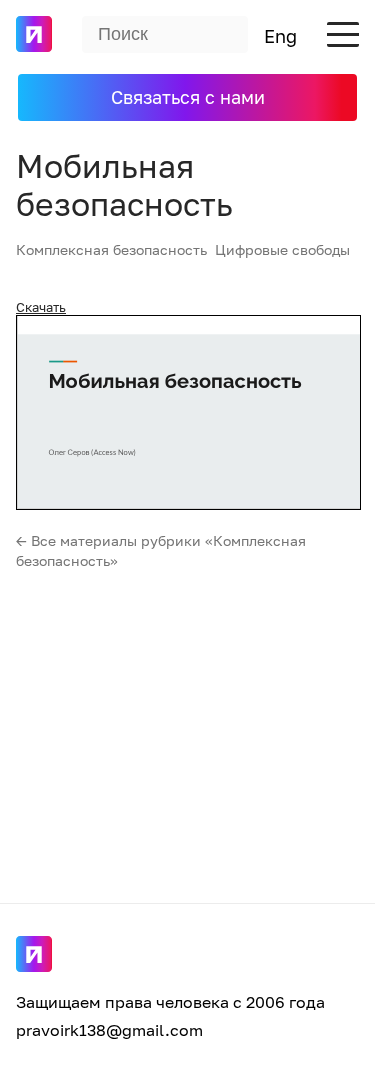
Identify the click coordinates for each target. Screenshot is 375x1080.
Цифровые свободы (282, 249)
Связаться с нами (188, 97)
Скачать (41, 307)
